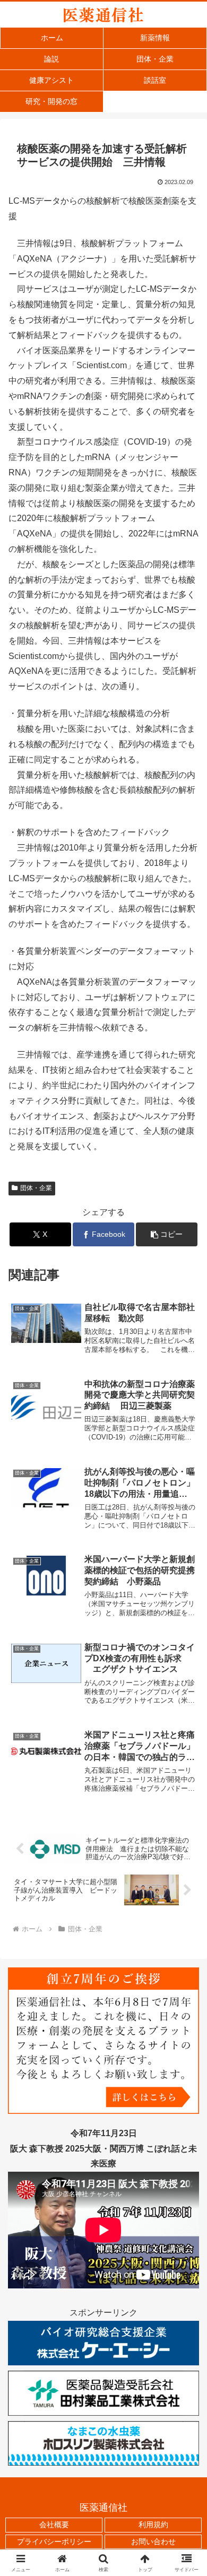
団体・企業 (36, 1188)
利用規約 (153, 2525)
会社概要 (54, 2525)
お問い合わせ (153, 2542)
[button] (167, 1234)
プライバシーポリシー (54, 2542)
